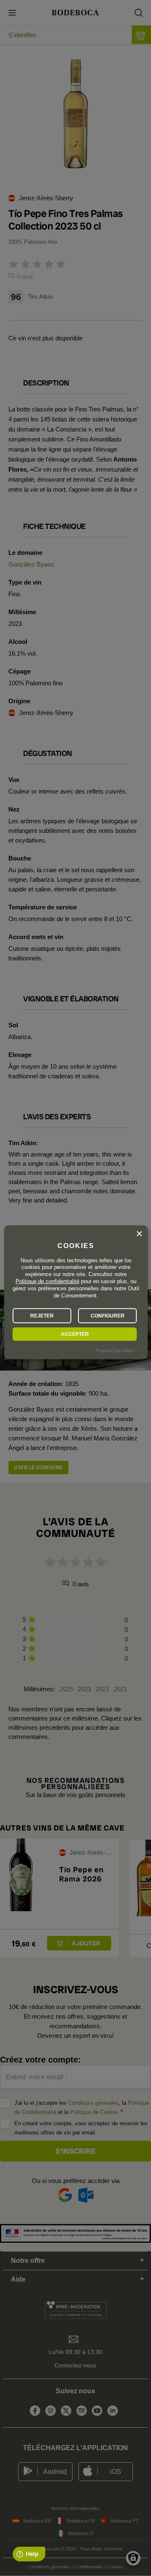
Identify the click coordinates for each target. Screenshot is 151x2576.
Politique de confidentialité (47, 1281)
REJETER (42, 1316)
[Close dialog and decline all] (139, 1233)
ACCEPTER (75, 1334)
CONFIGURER (108, 1316)
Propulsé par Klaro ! (116, 1351)
